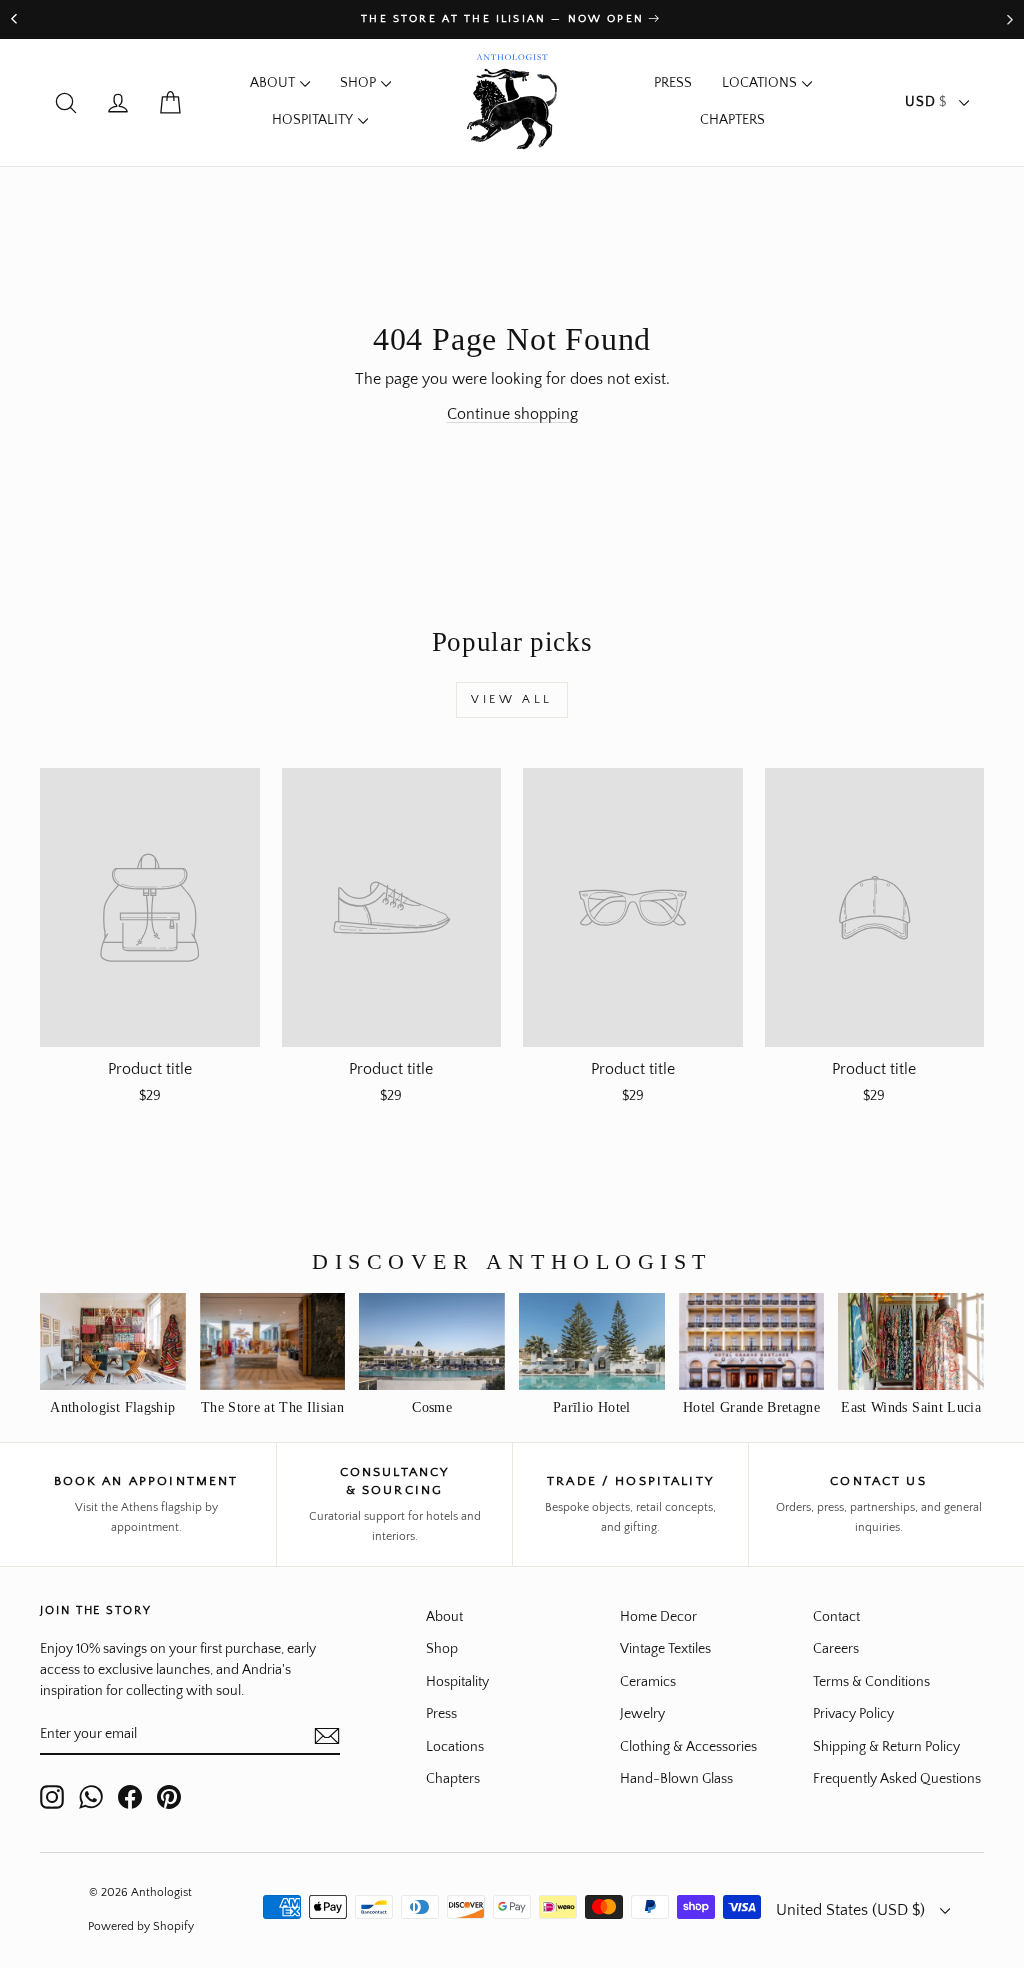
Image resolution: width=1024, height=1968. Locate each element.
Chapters (732, 120)
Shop (358, 83)
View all (512, 699)
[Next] (1010, 19)
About (272, 83)
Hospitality (312, 120)
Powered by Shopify (141, 1926)
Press (673, 83)
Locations (759, 83)
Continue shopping (512, 414)
